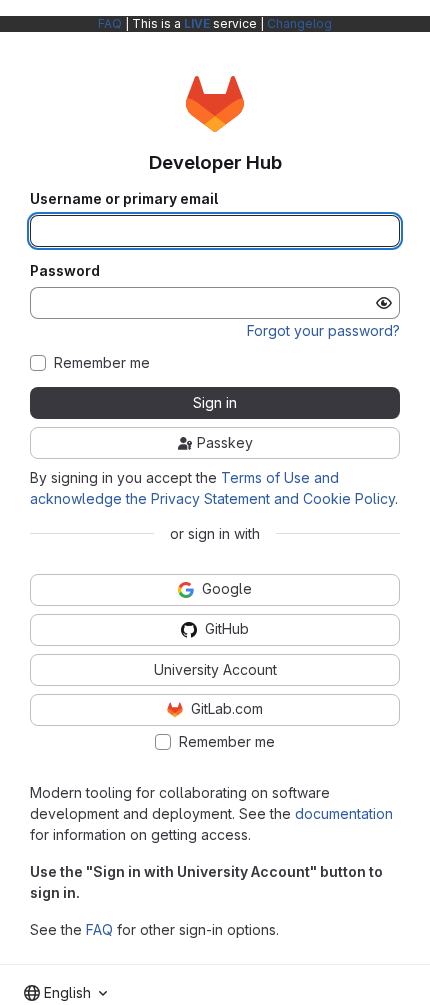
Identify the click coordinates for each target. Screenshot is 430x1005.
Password (65, 271)
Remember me (102, 363)
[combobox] (65, 993)
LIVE (197, 23)
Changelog (299, 23)
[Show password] (384, 303)
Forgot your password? (323, 330)
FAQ (110, 23)
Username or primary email (124, 199)
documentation (344, 813)
